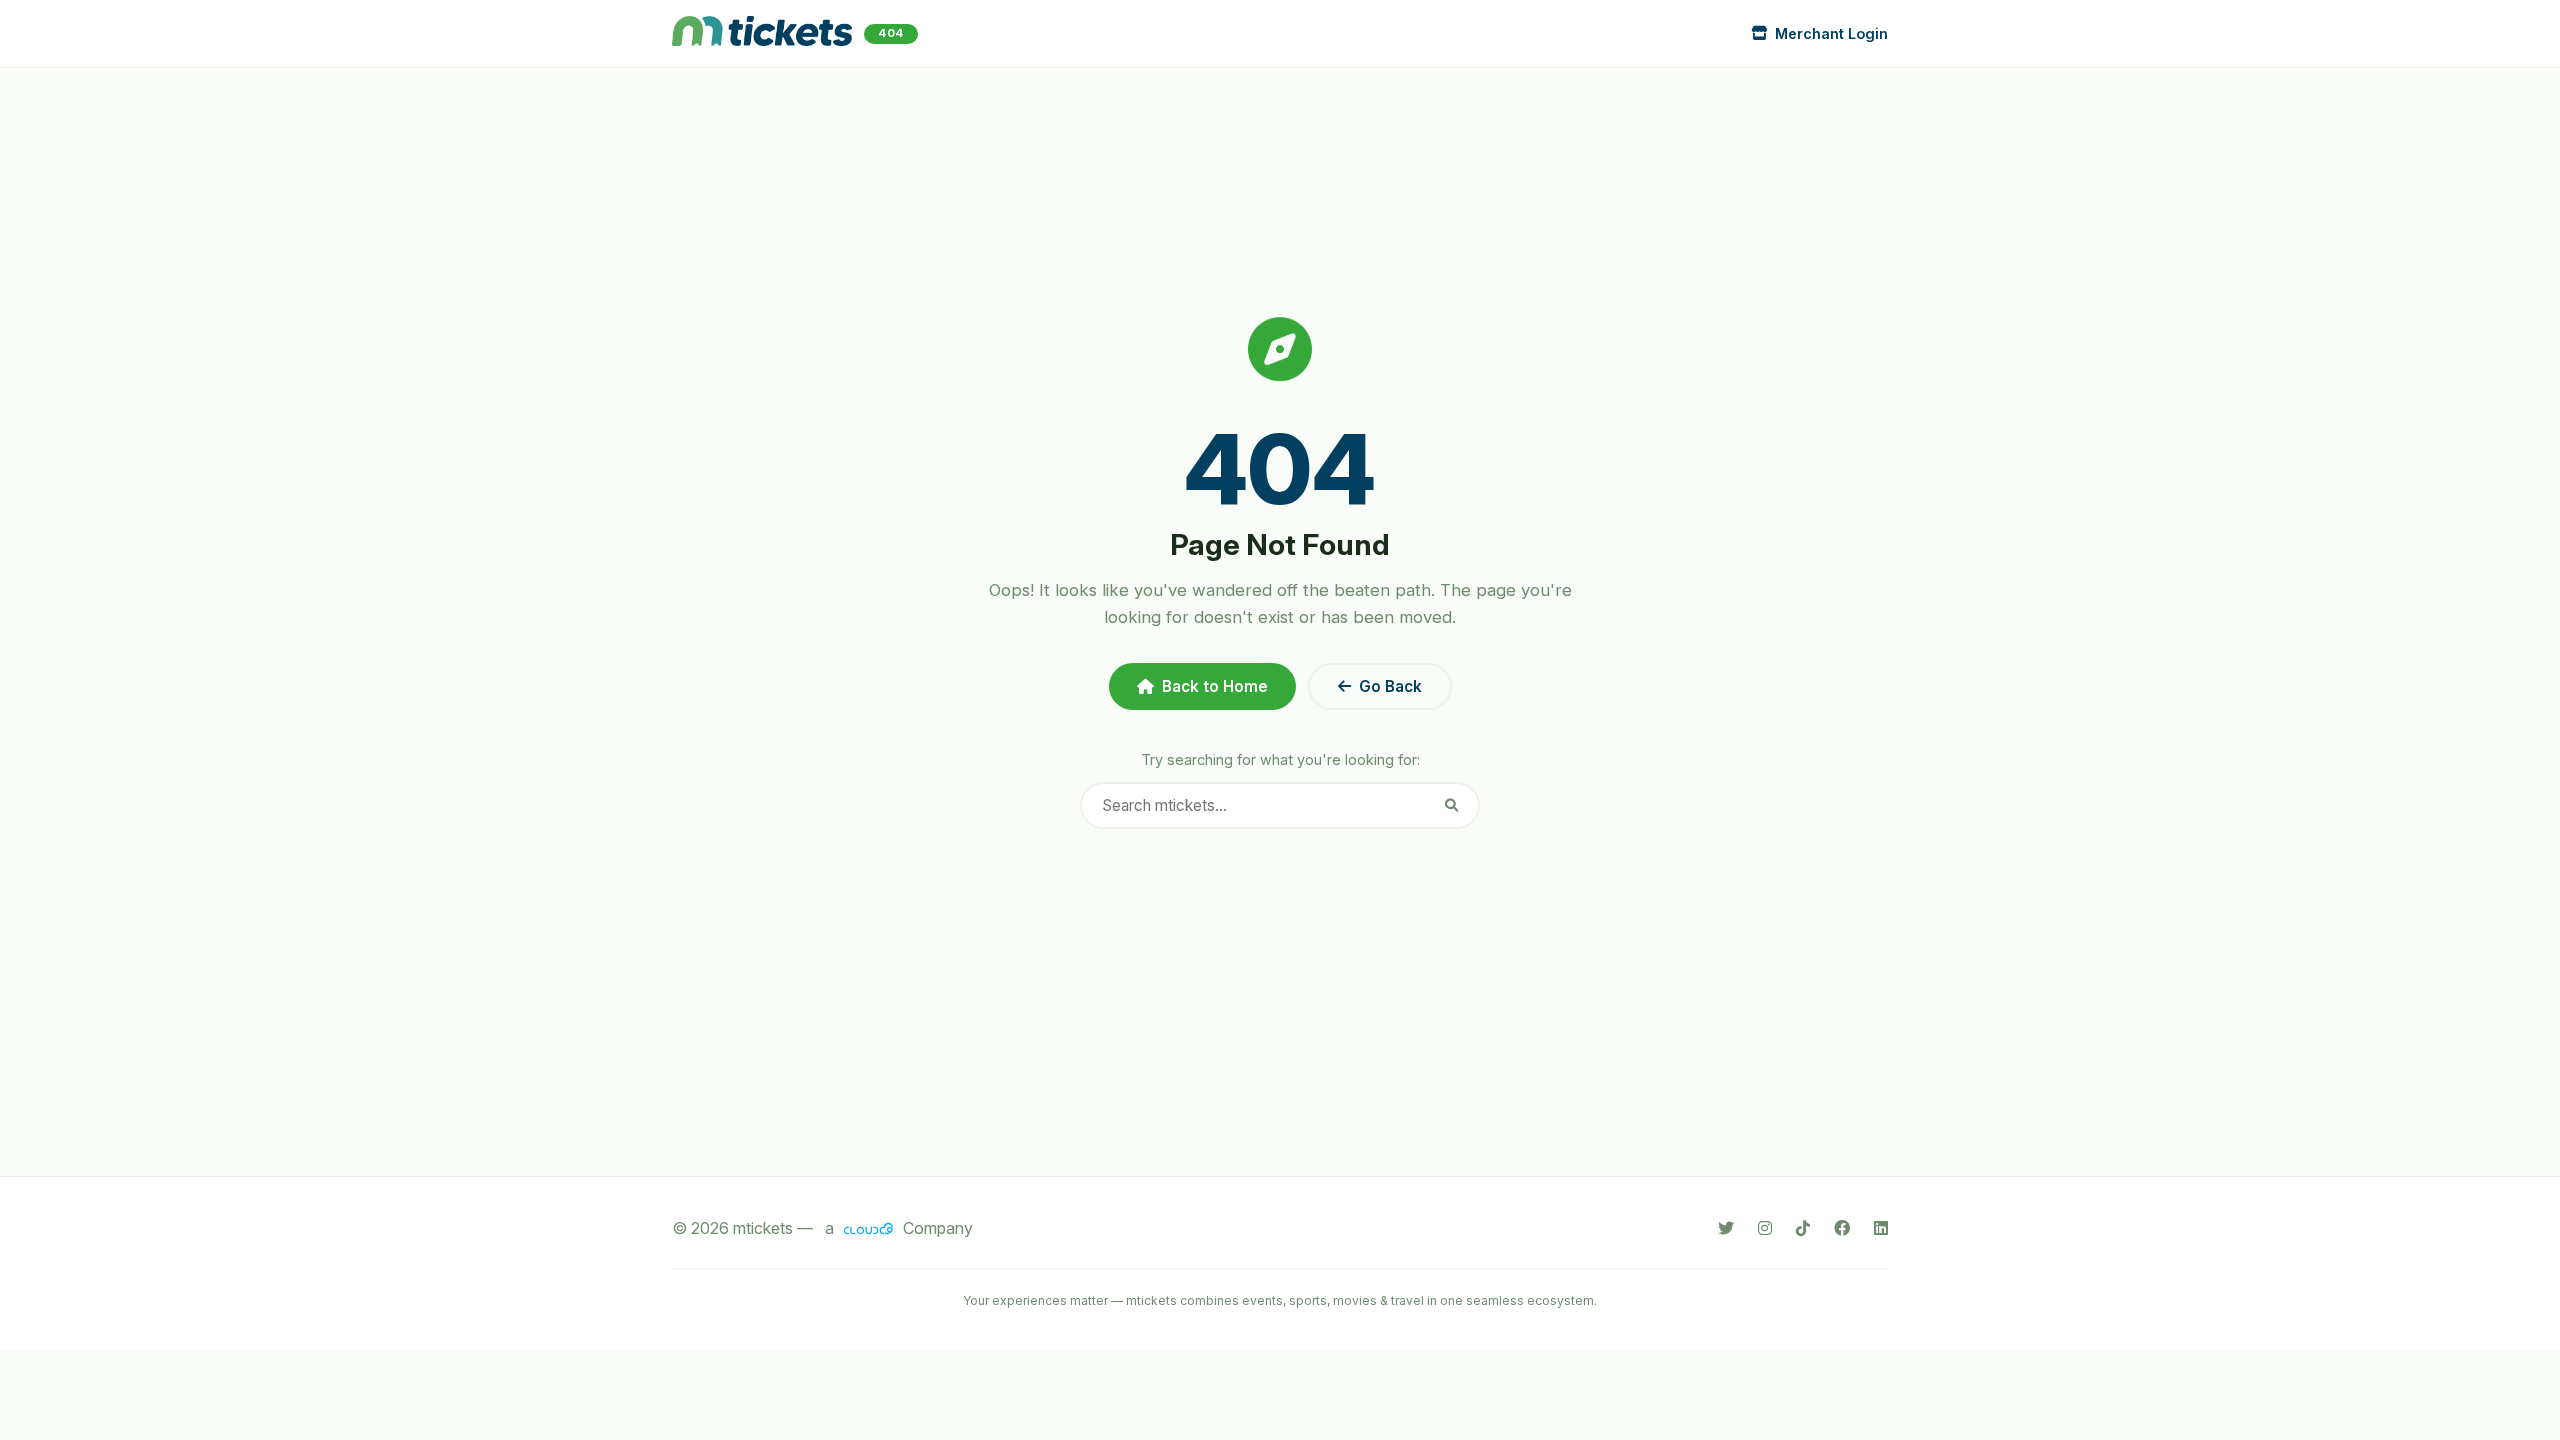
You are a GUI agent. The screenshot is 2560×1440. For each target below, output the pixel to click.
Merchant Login (1831, 33)
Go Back (1390, 686)
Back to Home (1215, 686)
